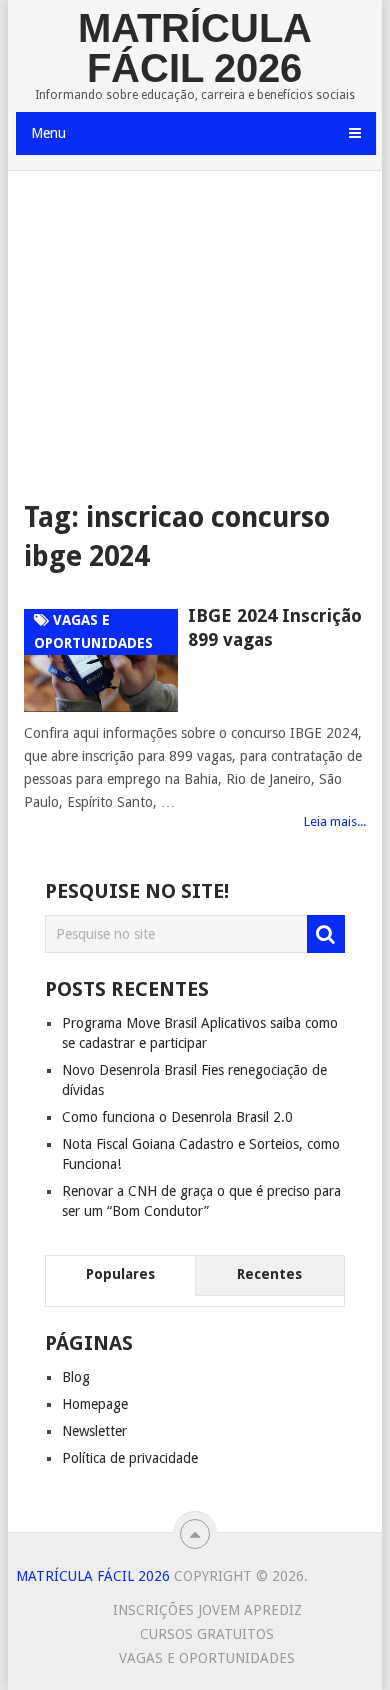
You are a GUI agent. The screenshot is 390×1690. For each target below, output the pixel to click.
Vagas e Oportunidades (207, 1658)
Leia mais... (335, 821)
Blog (76, 1377)
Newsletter (94, 1431)
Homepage (95, 1404)
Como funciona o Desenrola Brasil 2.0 (177, 1117)
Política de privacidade (130, 1458)
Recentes (269, 1274)
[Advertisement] (195, 335)
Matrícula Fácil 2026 (195, 48)
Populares (120, 1274)
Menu (48, 133)
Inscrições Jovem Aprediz (207, 1610)
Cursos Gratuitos (207, 1634)
